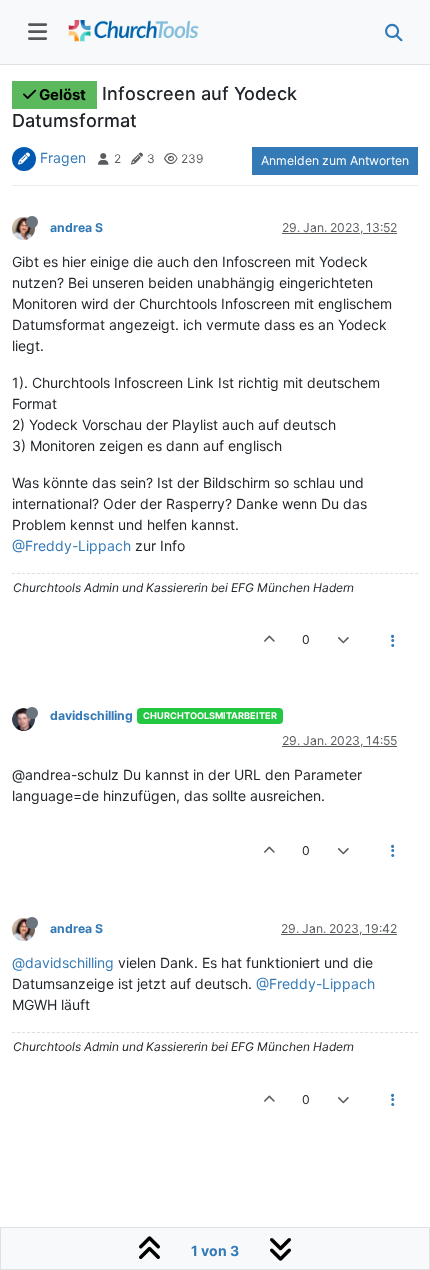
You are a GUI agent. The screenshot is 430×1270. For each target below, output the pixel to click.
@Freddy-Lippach (71, 545)
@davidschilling (63, 962)
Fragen (63, 157)
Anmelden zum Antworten (335, 160)
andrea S (76, 227)
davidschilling (91, 715)
